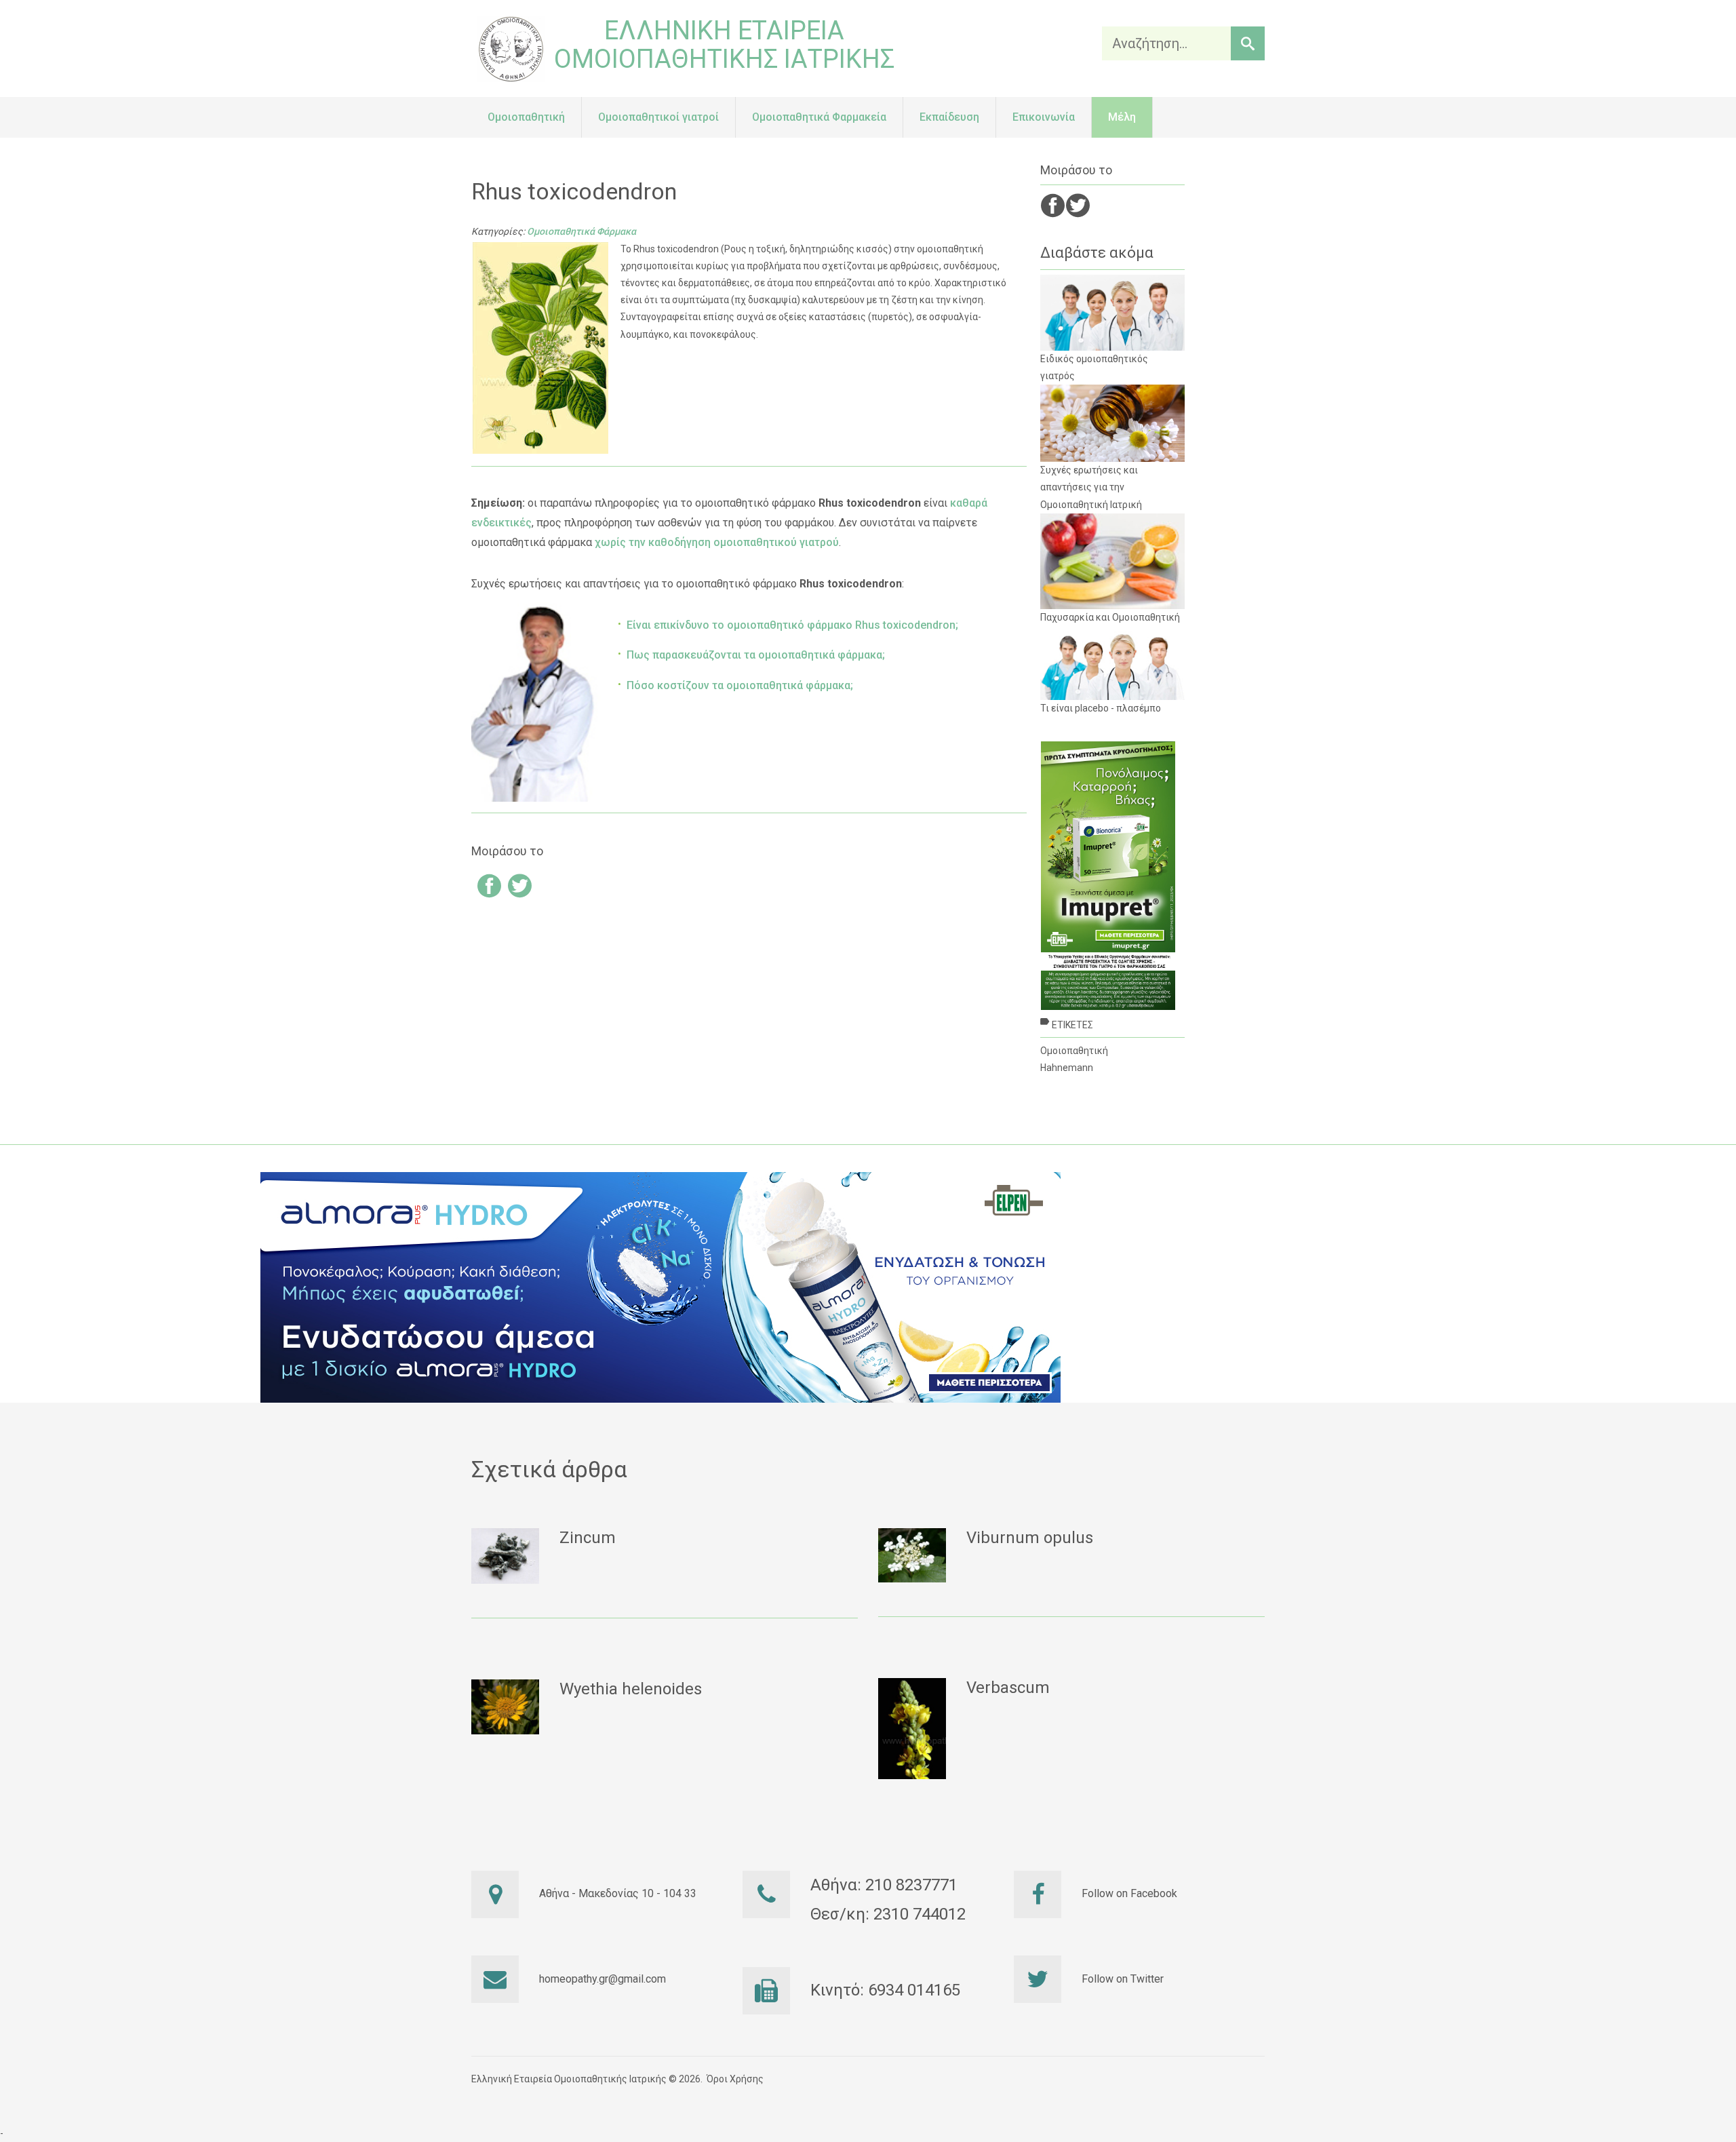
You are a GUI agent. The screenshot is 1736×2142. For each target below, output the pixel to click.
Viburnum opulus (1030, 1538)
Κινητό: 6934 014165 (885, 1990)
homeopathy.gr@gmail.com (603, 1979)
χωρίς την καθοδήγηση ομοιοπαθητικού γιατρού (717, 542)
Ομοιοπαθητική (1074, 1051)
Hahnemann (1067, 1068)
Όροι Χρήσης (735, 2079)
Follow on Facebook (1129, 1893)
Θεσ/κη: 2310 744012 (888, 1914)
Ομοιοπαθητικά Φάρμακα (581, 231)
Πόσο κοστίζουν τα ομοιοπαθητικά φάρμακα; (740, 685)
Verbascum (1008, 1688)
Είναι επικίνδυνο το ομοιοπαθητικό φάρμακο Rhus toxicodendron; (792, 625)
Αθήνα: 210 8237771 (884, 1885)
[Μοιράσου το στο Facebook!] (489, 888)
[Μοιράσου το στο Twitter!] (520, 888)
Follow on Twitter (1123, 1979)
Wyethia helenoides (631, 1689)
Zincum (588, 1538)
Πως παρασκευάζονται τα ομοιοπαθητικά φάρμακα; (756, 655)
